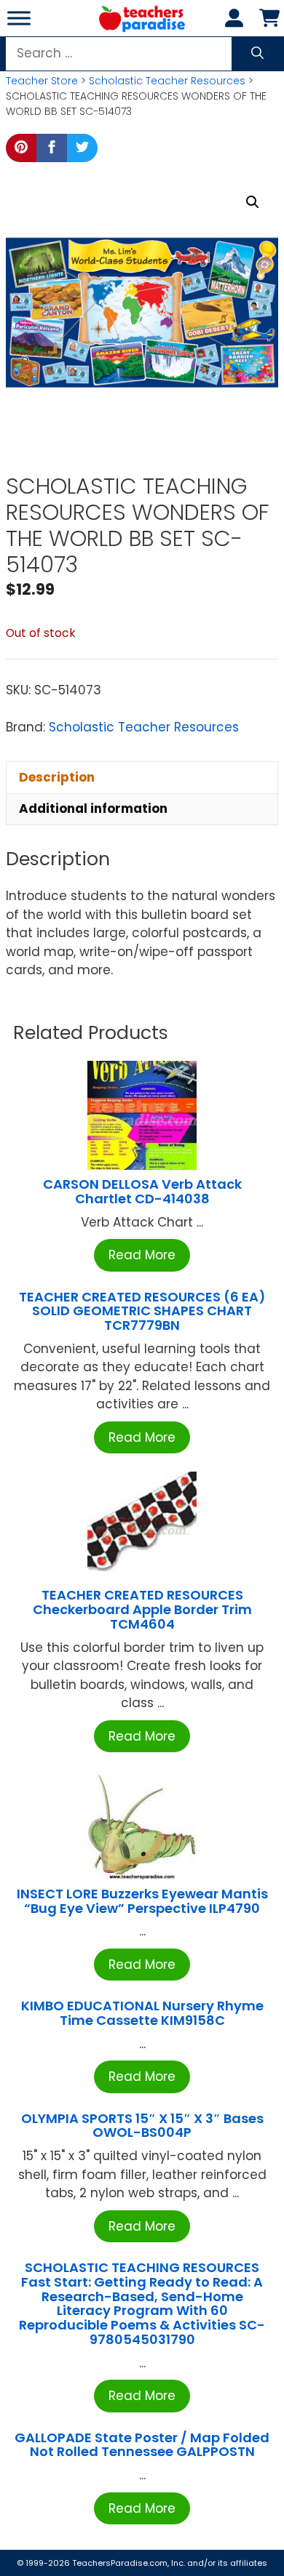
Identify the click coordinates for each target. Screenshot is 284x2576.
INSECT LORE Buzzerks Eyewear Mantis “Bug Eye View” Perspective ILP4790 (142, 1901)
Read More (142, 1255)
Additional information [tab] (93, 808)
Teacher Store (42, 81)
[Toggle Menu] (19, 18)
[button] (253, 202)
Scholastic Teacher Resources (167, 81)
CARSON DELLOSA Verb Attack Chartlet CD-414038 (142, 1191)
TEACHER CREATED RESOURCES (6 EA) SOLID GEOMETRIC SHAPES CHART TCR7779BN (142, 1311)
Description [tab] (57, 777)
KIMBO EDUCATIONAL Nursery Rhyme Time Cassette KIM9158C (142, 2013)
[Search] (257, 54)
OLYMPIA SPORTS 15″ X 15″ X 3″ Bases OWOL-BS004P (142, 2126)
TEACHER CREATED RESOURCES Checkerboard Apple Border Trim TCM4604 (142, 1609)
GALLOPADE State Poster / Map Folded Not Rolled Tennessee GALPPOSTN (142, 2445)
